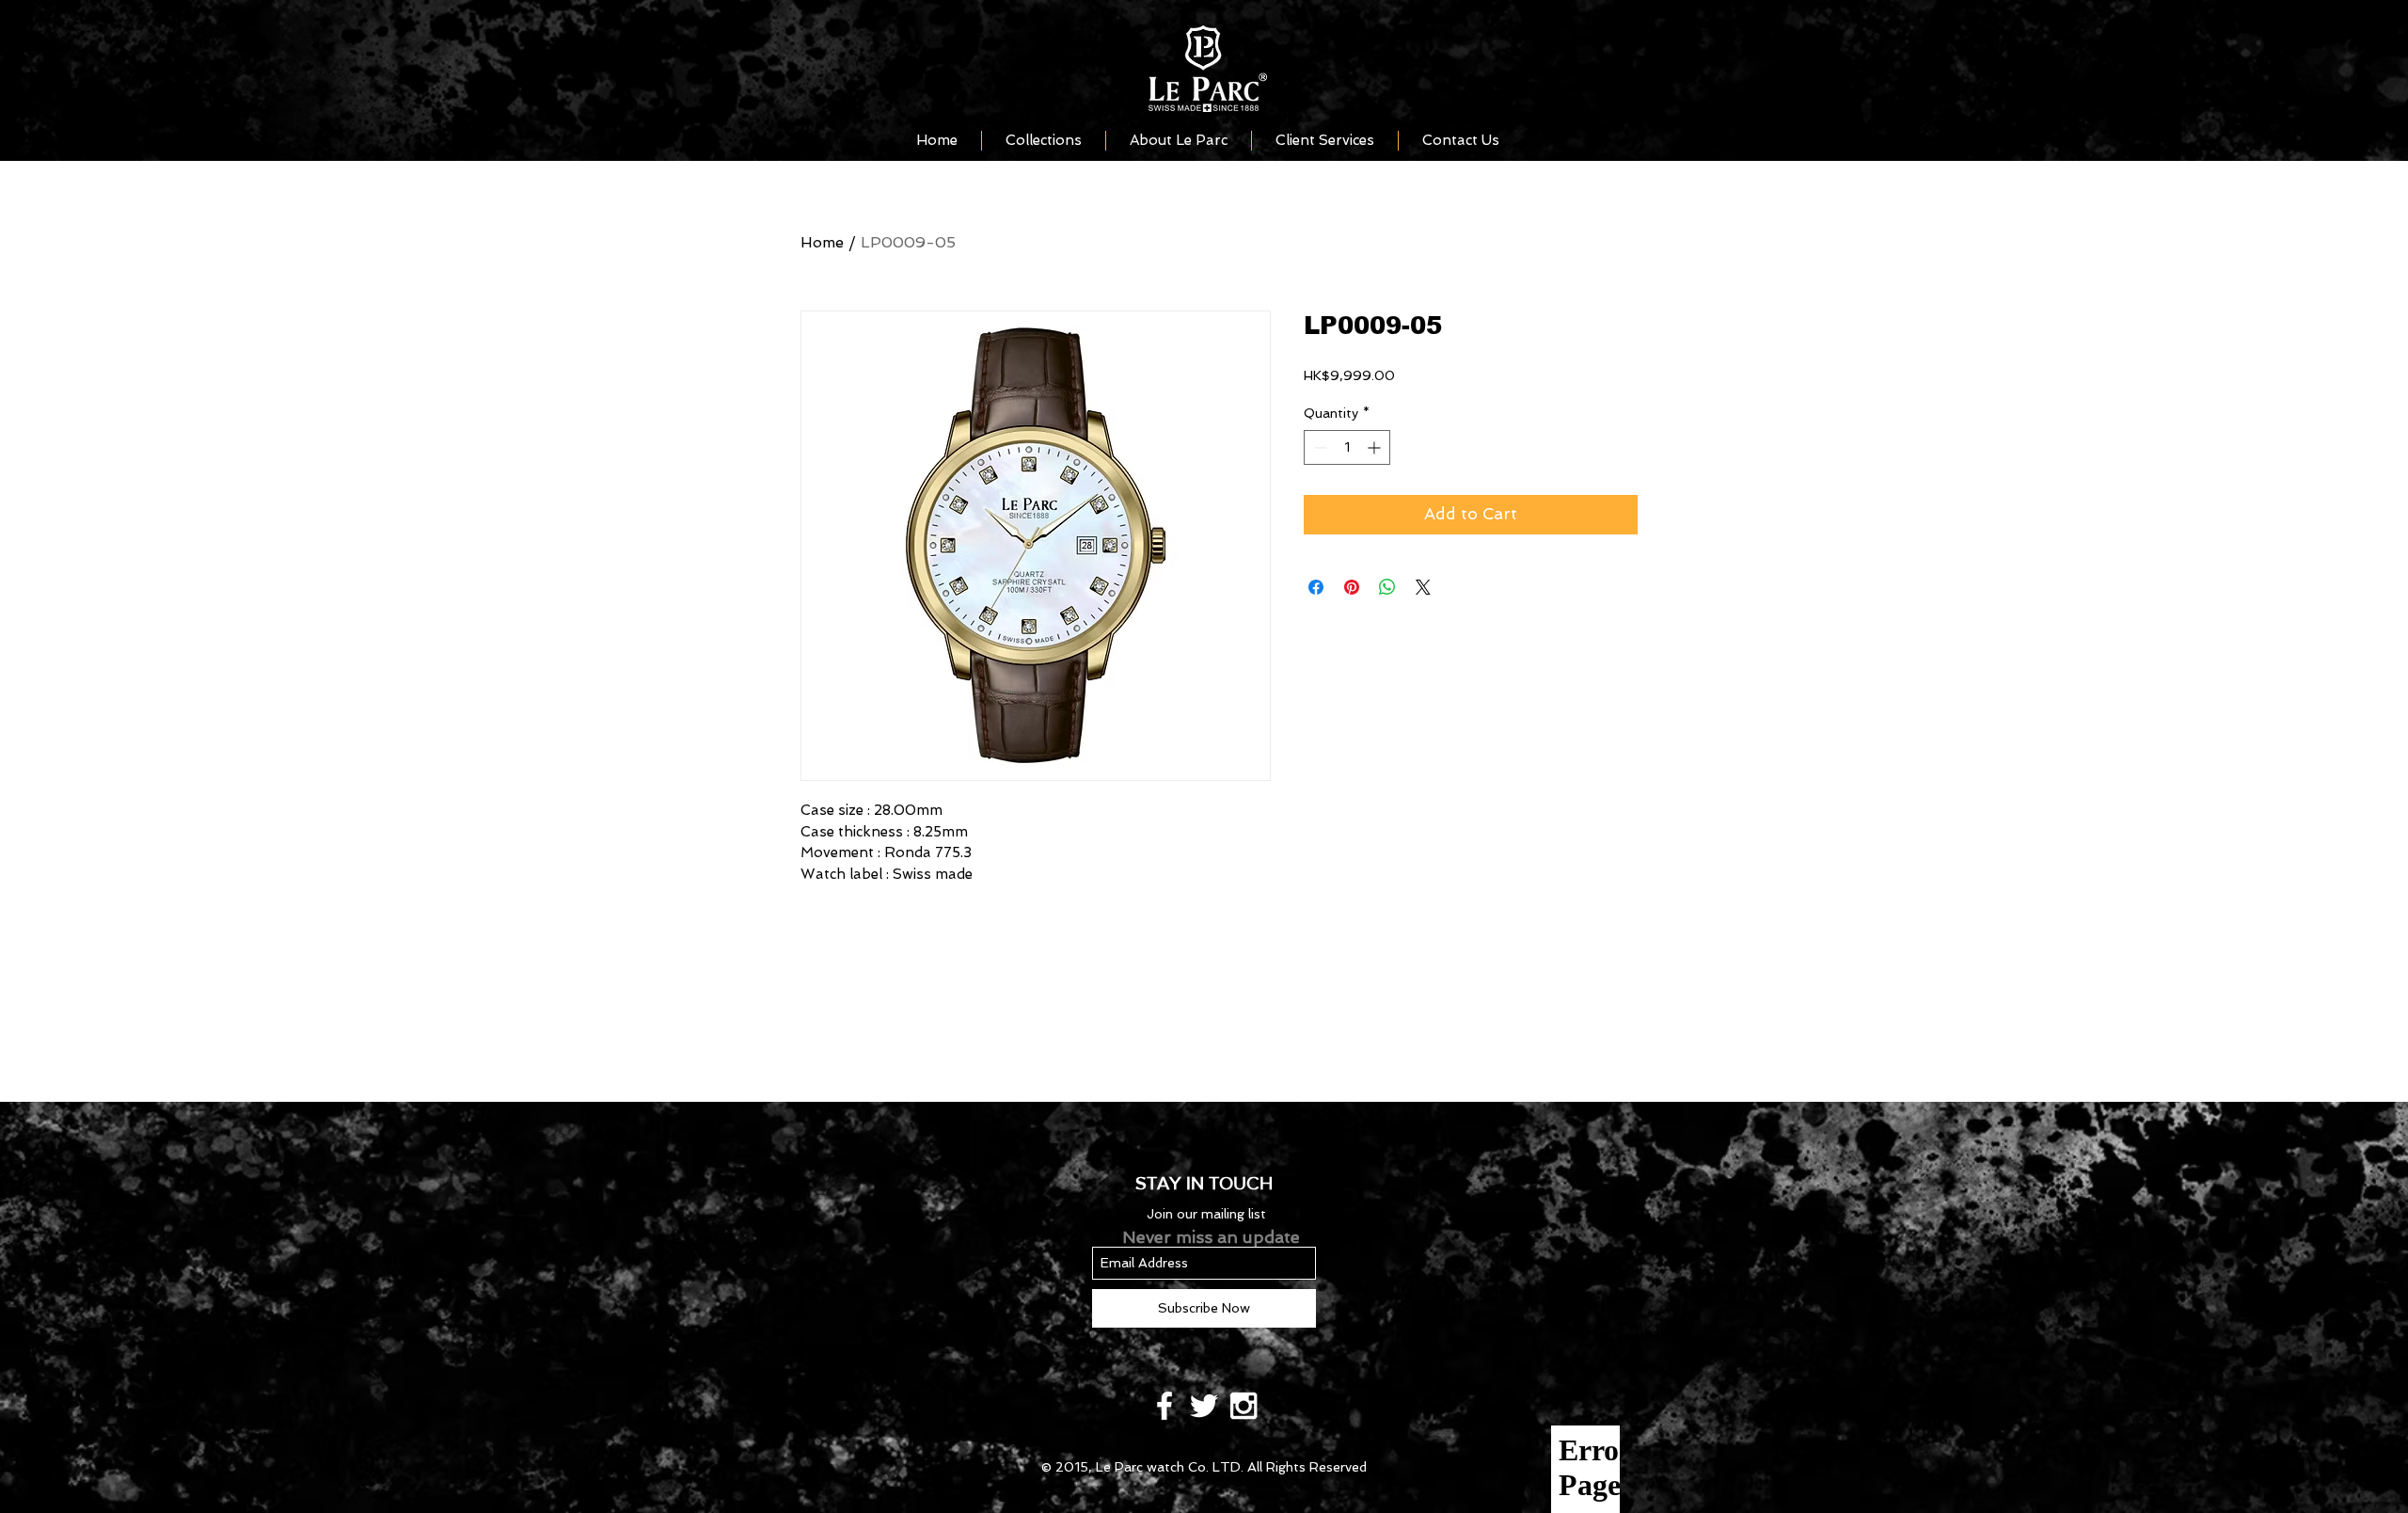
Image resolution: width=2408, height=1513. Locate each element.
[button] (1044, 141)
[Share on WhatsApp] (1387, 587)
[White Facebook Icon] (1164, 1406)
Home (822, 242)
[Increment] (1376, 447)
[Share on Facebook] (1316, 587)
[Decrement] (1318, 447)
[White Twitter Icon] (1204, 1406)
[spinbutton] (1347, 447)
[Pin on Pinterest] (1352, 587)
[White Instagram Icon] (1244, 1406)
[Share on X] (1423, 587)
